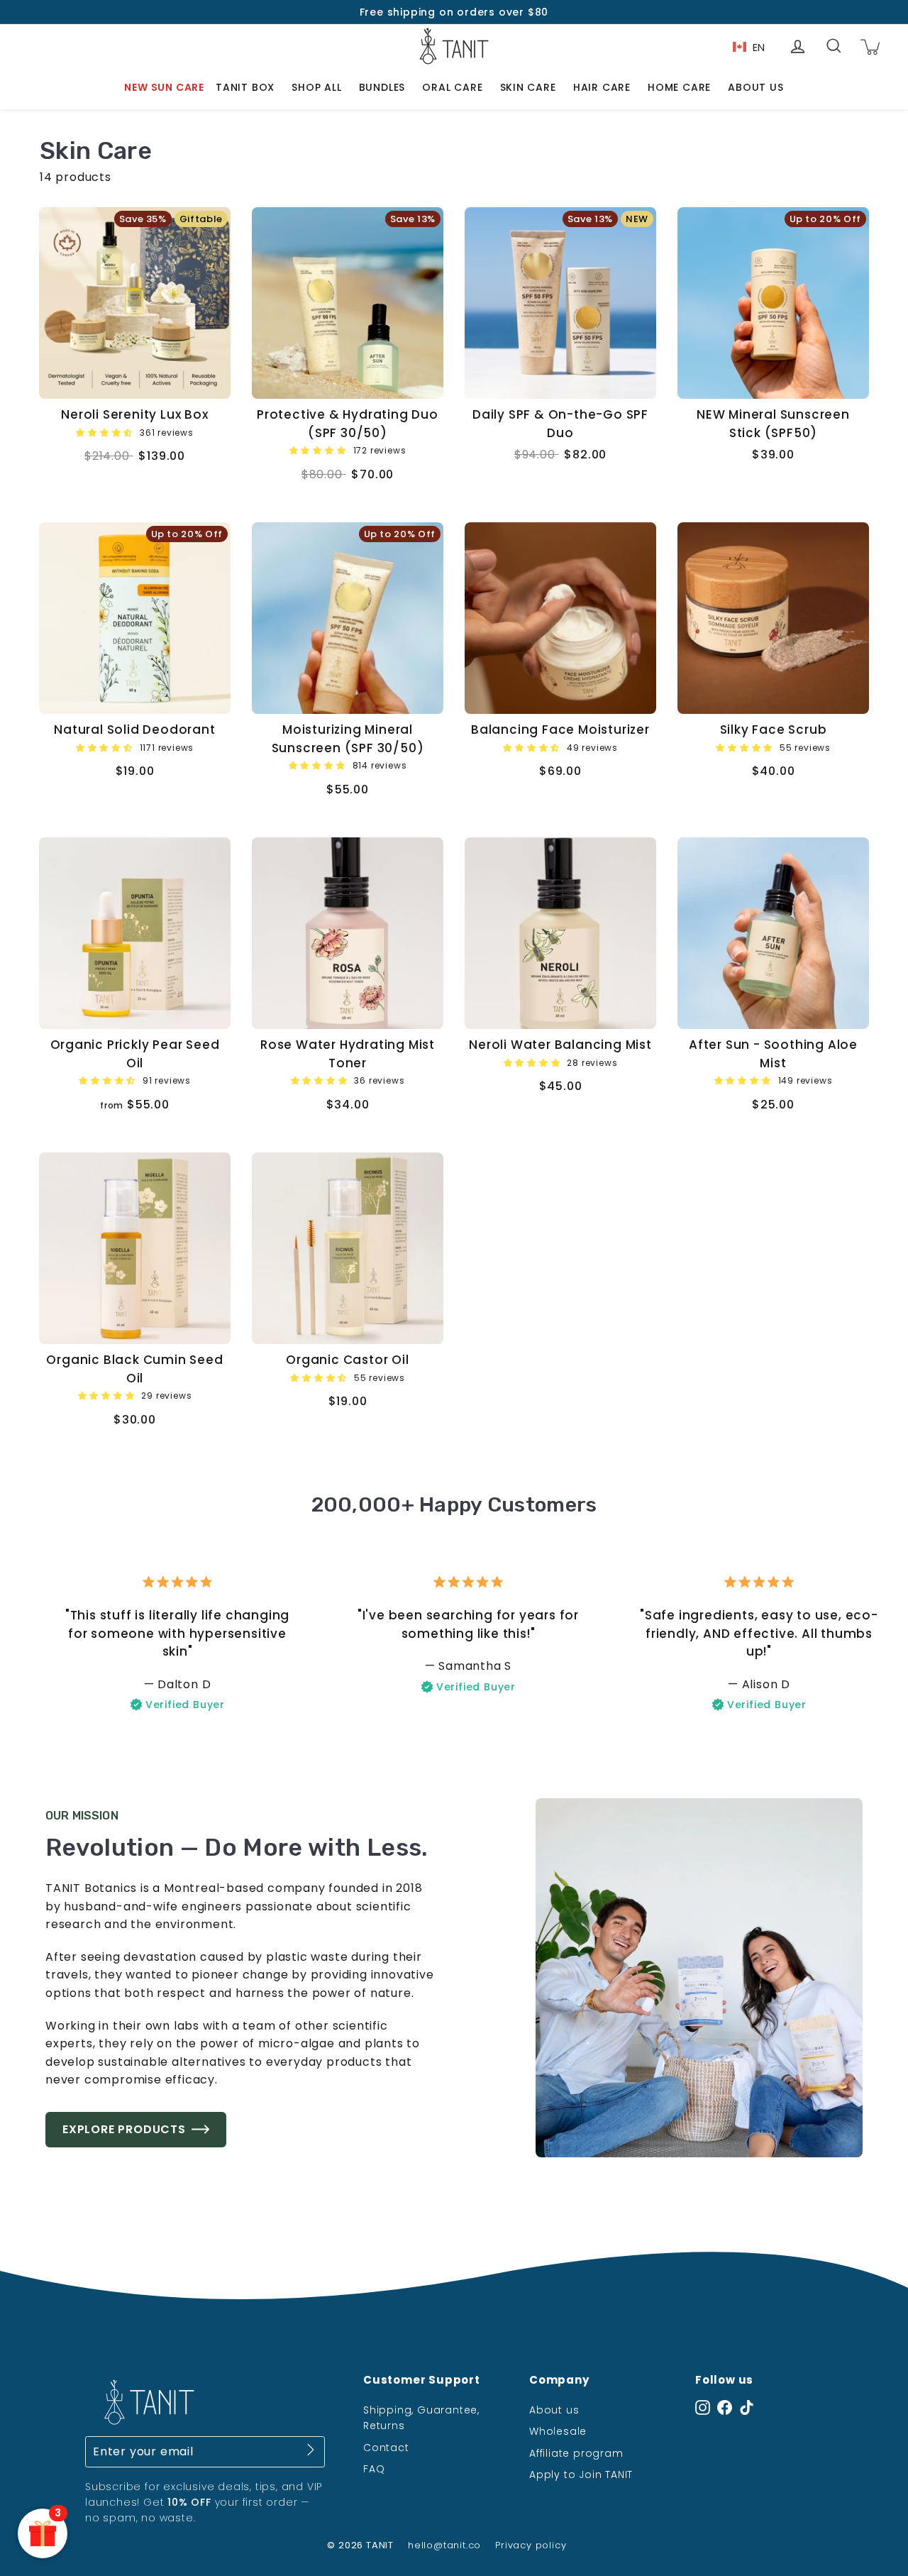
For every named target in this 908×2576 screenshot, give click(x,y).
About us (554, 2410)
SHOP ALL (316, 87)
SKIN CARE (528, 87)
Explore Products (124, 2129)
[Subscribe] (311, 2453)
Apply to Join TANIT (581, 2475)
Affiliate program (576, 2453)
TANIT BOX (245, 87)
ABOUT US (755, 87)
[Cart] (870, 46)
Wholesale (558, 2431)
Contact (386, 2448)
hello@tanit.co (444, 2545)
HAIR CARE (602, 87)
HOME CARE (679, 87)
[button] (106, 432)
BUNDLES (382, 87)
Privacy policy (531, 2545)
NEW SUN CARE (164, 87)
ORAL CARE (452, 87)
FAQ (374, 2469)
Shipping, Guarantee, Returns (421, 2418)
